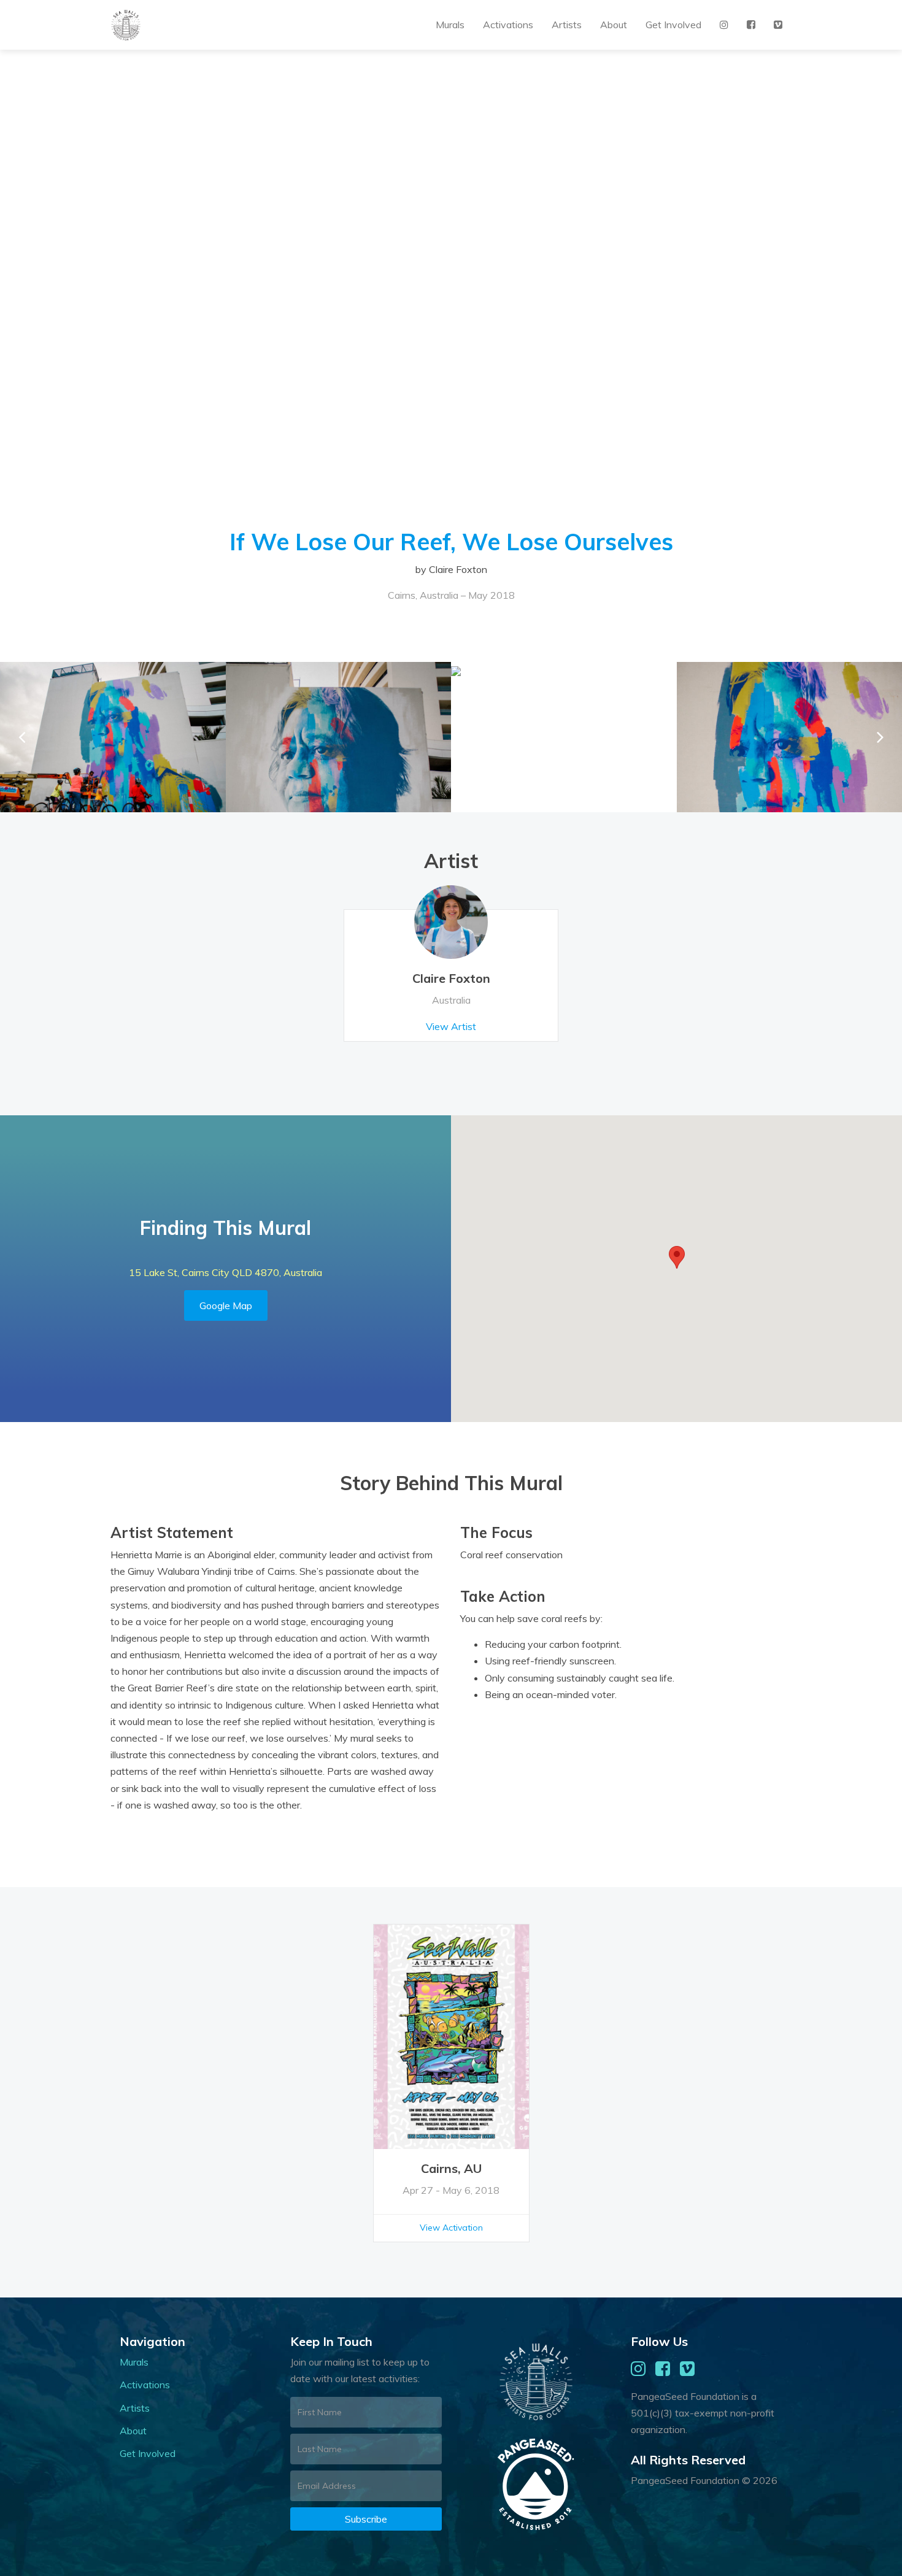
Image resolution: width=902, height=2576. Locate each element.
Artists (567, 25)
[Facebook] (751, 25)
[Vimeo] (778, 25)
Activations (508, 25)
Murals (450, 25)
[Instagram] (724, 25)
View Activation (451, 2228)
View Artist (451, 1026)
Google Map (226, 1305)
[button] (880, 737)
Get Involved (673, 25)
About (614, 25)
